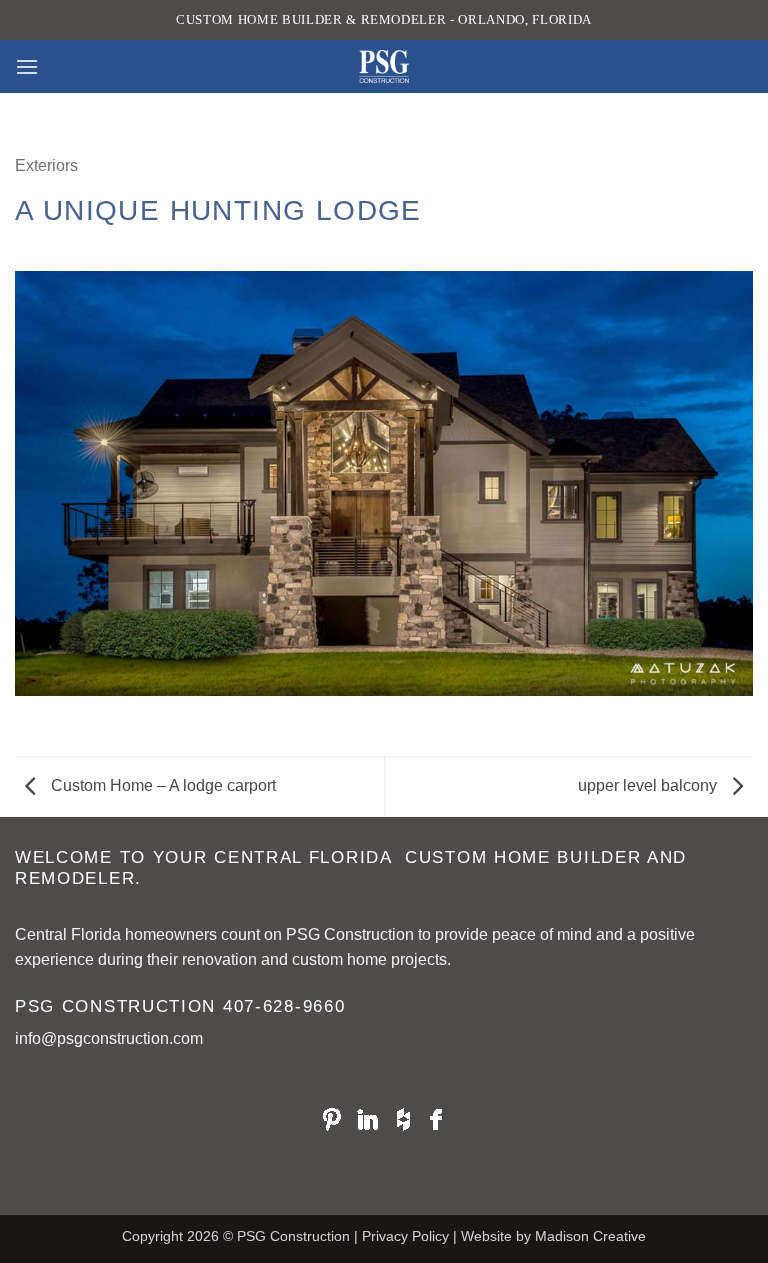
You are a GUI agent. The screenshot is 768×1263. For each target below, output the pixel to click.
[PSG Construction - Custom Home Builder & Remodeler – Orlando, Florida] (384, 66)
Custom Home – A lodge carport (161, 785)
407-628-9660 (284, 1006)
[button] (27, 66)
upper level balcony (649, 785)
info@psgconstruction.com (109, 1038)
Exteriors (46, 165)
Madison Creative (590, 1236)
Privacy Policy (405, 1236)
